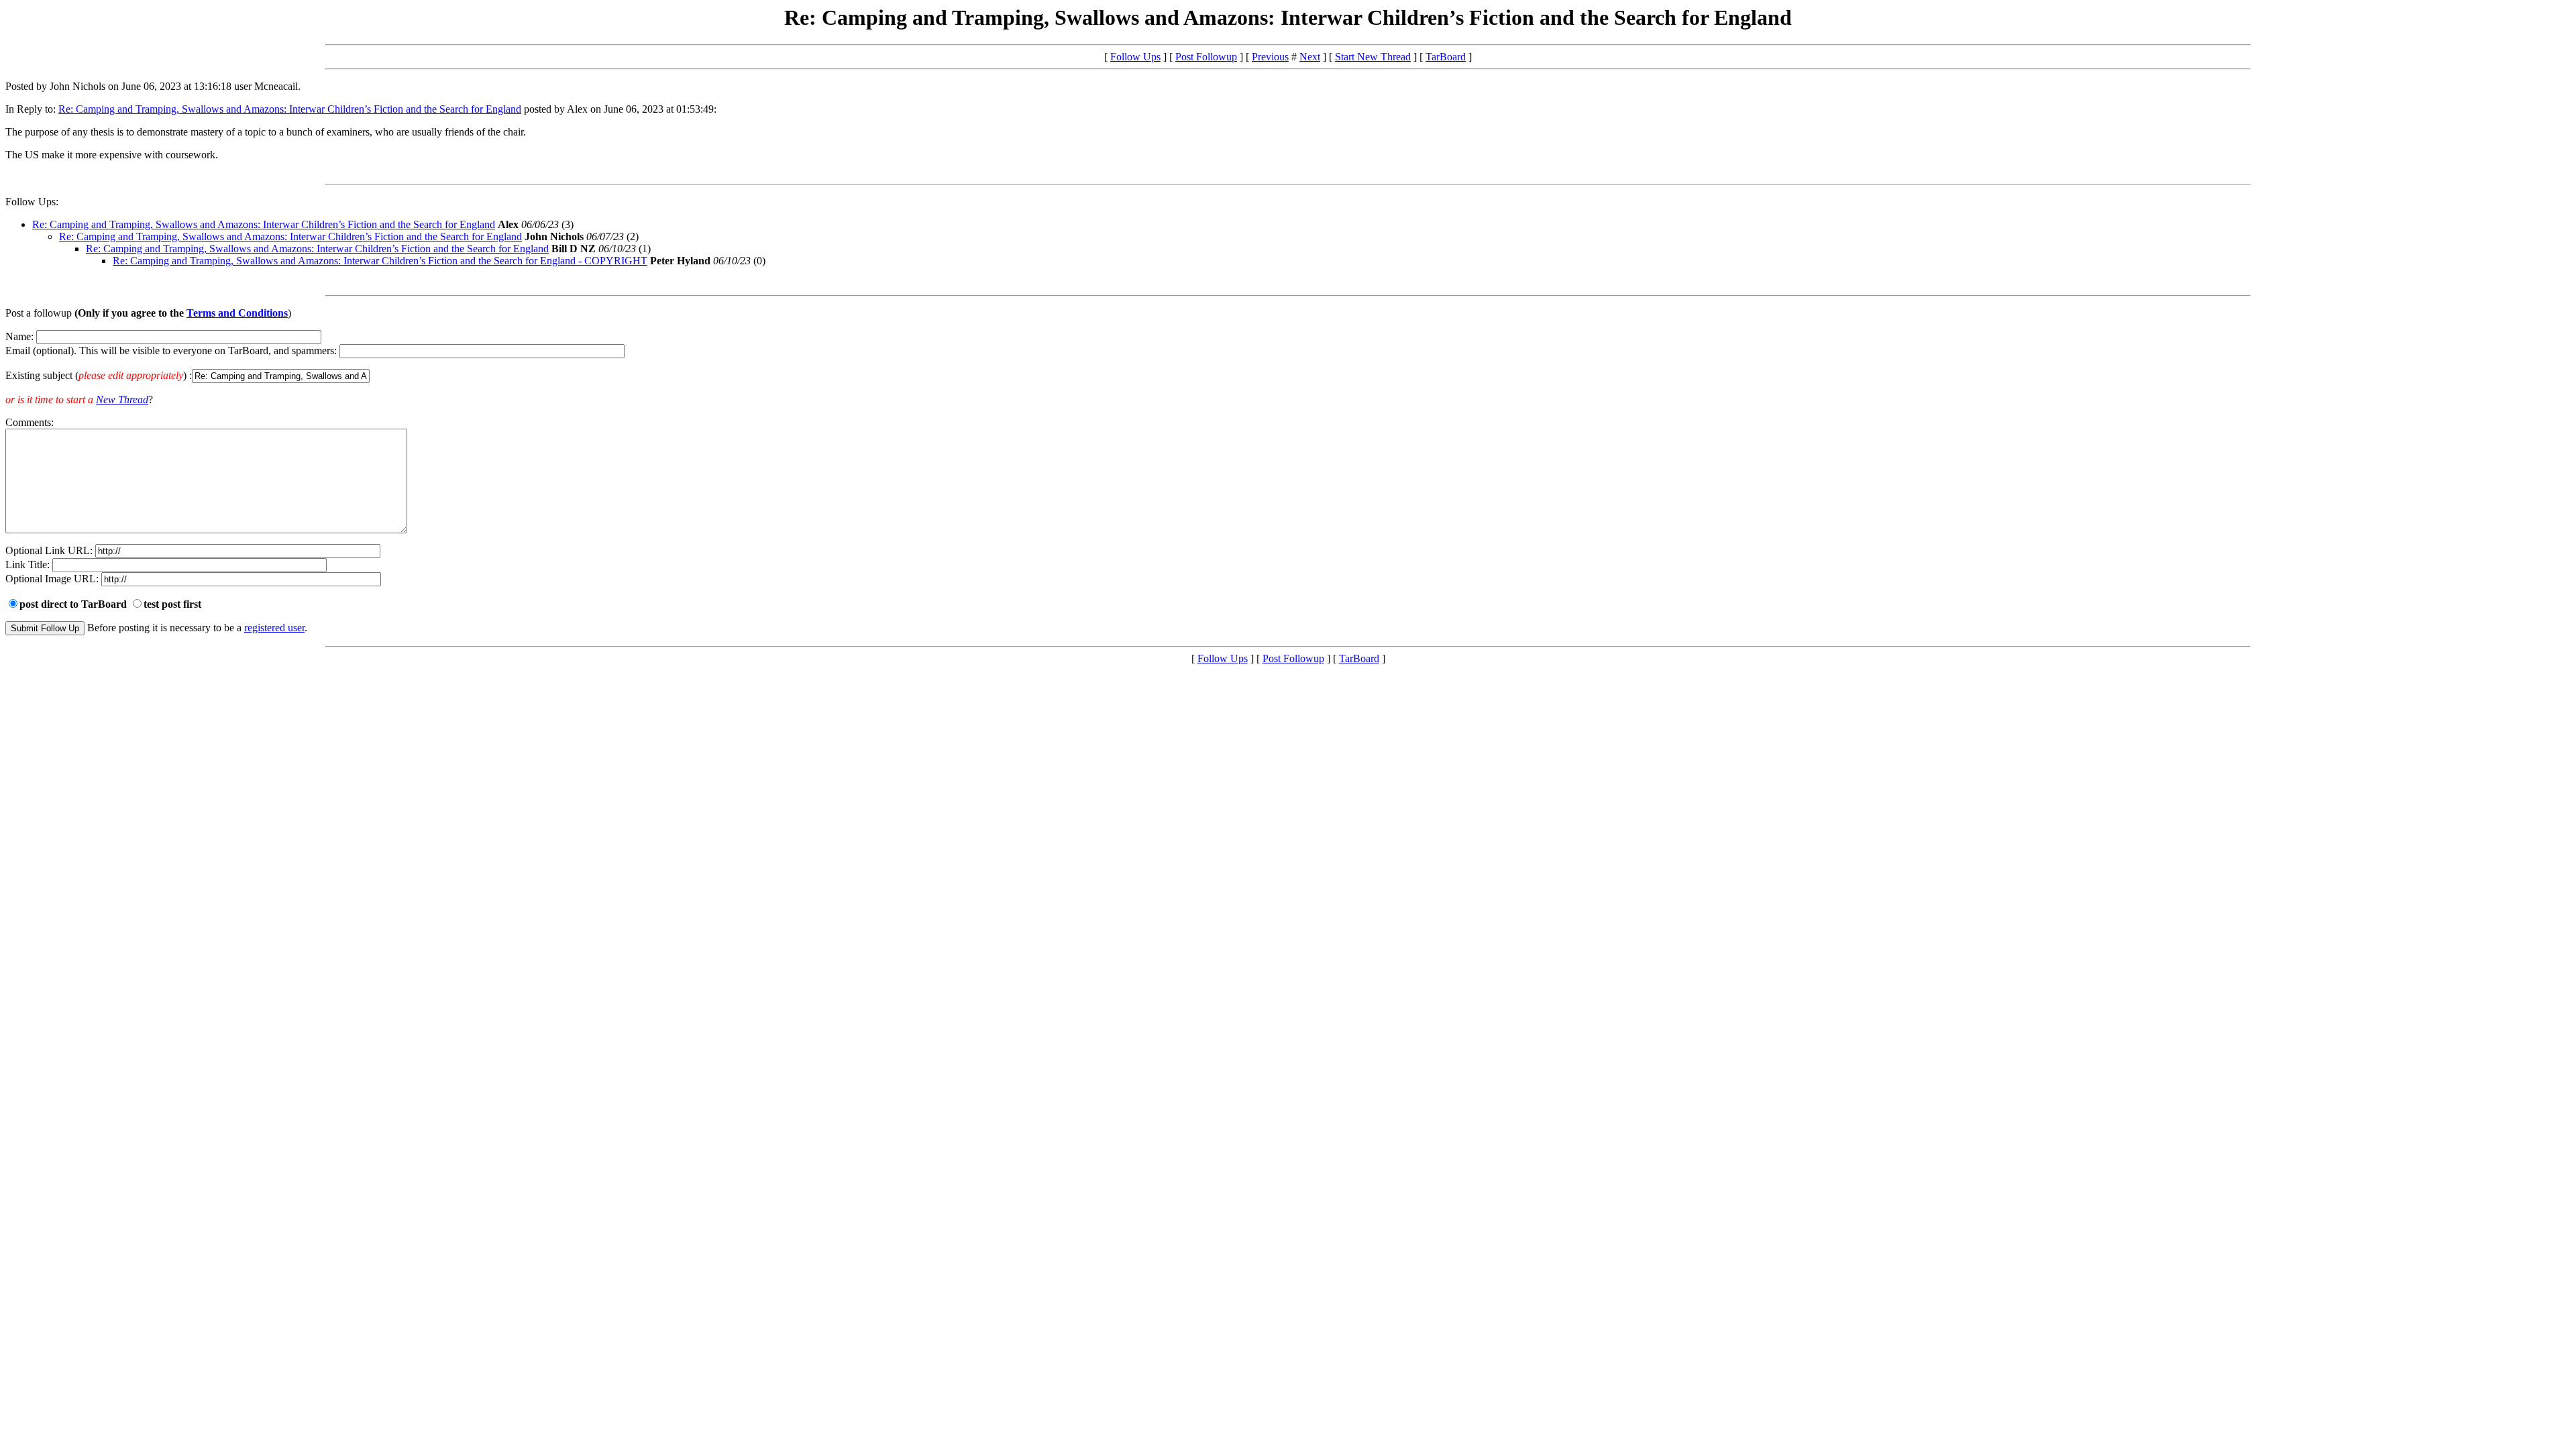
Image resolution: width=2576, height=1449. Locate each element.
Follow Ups (1135, 57)
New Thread (122, 399)
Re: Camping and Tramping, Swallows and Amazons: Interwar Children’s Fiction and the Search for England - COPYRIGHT (380, 261)
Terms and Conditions (237, 313)
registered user (274, 628)
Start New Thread (1373, 57)
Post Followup (1206, 57)
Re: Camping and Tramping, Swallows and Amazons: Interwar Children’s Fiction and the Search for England (290, 109)
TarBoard (1446, 57)
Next (1310, 57)
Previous (1270, 57)
